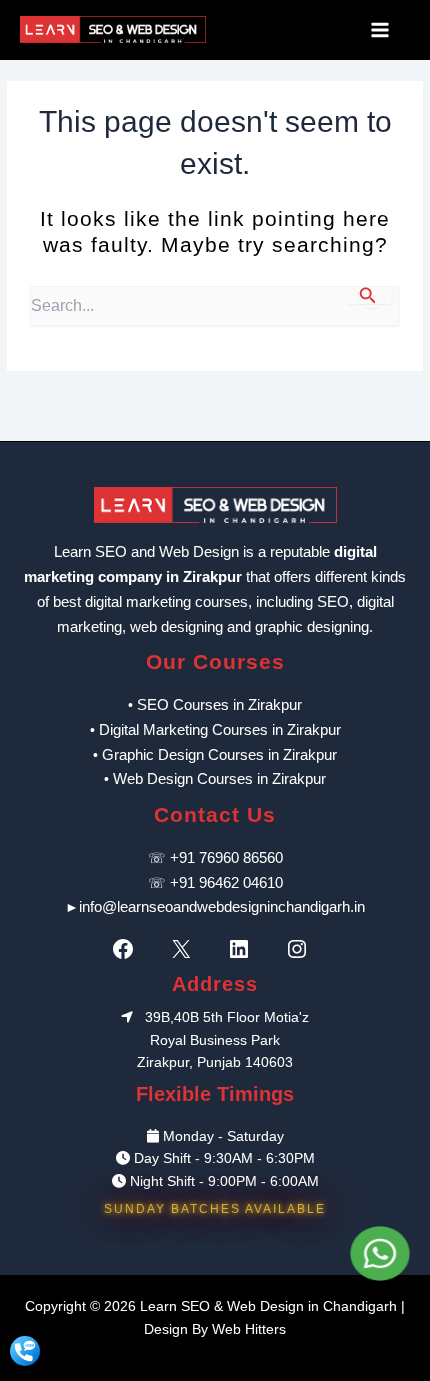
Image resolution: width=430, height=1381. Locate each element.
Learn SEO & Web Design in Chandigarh (268, 1306)
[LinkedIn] (244, 949)
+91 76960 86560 (226, 857)
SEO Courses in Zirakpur (219, 704)
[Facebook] (128, 949)
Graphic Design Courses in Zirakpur (219, 754)
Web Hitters (249, 1329)
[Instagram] (302, 949)
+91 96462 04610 (226, 882)
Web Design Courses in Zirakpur (219, 778)
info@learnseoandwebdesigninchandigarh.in (222, 906)
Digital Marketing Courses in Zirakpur (220, 729)
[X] (186, 949)
